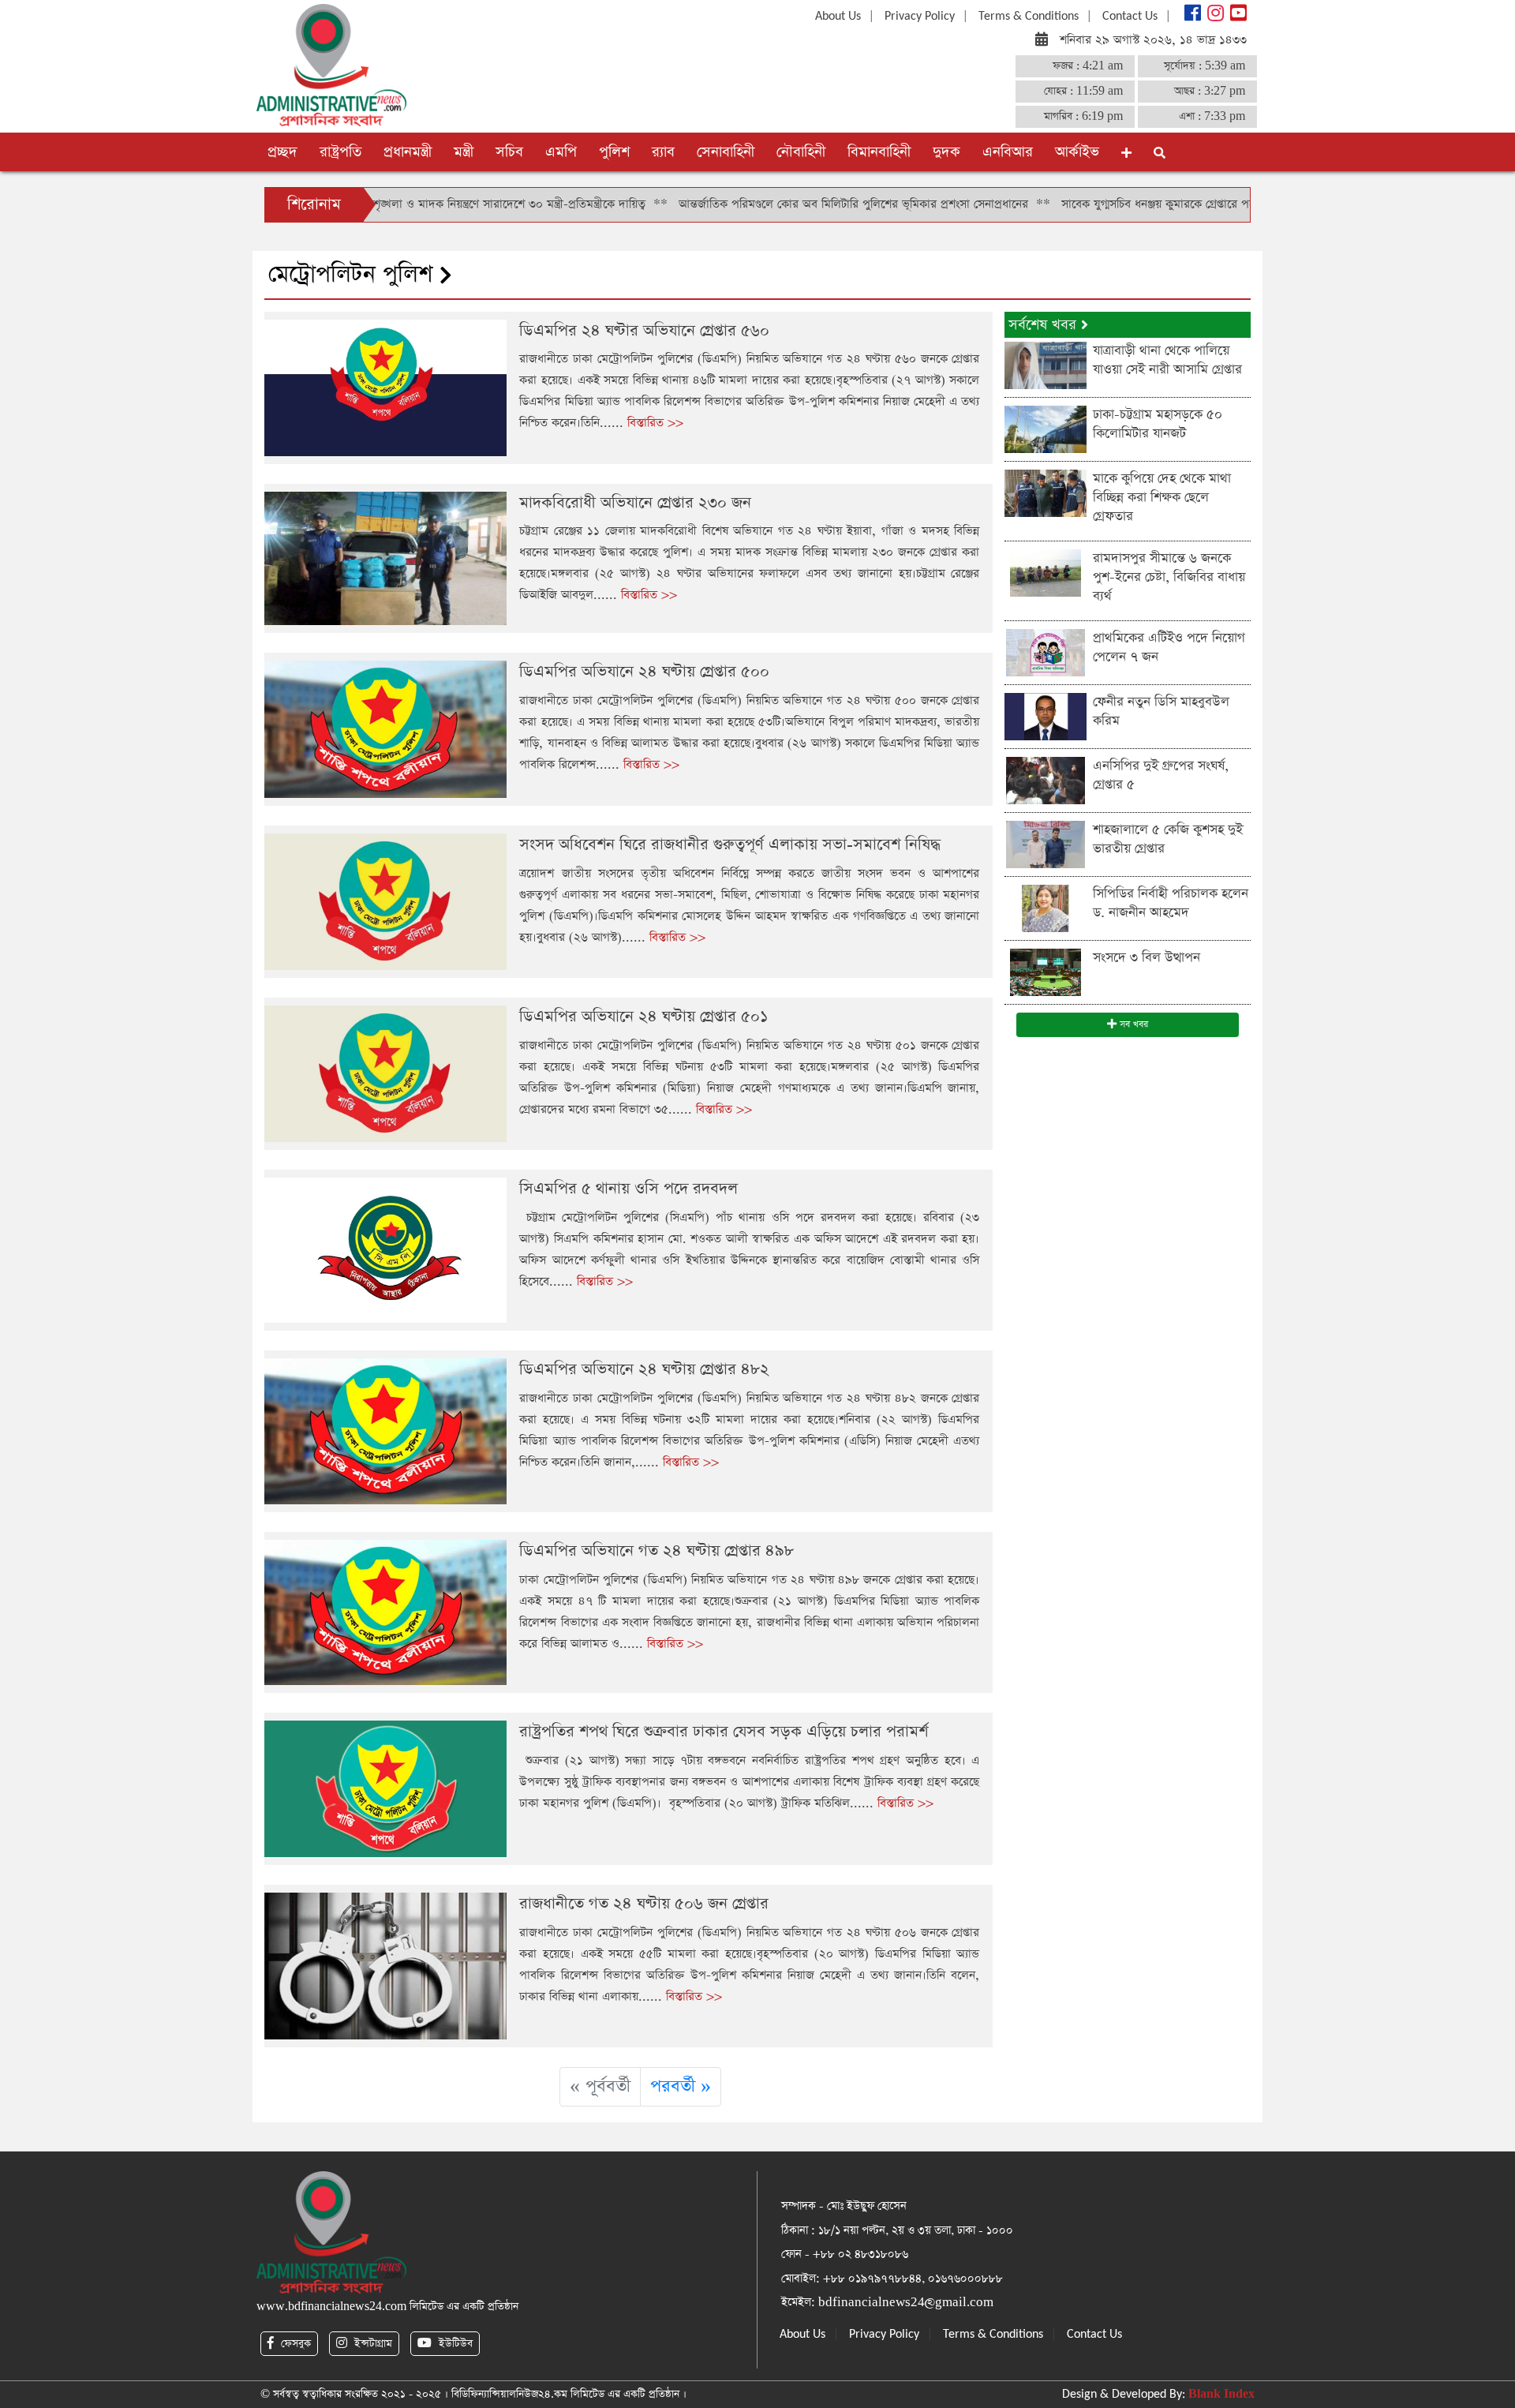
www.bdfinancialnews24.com (331, 2307)
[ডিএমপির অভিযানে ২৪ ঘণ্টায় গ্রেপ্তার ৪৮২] (385, 1431)
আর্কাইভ (1077, 152)
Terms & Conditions (1029, 17)
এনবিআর (1008, 152)
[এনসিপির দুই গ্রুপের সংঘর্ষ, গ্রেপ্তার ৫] (1046, 779)
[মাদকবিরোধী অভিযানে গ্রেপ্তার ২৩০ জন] (385, 558)
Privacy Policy (920, 17)
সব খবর (1132, 1024)
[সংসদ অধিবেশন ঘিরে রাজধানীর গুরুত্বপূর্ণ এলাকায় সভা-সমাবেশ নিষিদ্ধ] (385, 901)
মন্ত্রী (464, 152)
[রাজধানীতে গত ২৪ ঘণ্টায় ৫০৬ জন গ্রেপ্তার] (385, 1965)
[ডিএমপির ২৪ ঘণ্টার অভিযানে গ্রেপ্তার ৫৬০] (385, 386)
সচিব (509, 152)
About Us (838, 17)
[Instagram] (1214, 17)
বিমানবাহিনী (879, 152)
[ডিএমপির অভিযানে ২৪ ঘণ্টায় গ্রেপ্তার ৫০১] (385, 1072)
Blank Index (1221, 2394)
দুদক (946, 152)
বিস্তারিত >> (655, 423)
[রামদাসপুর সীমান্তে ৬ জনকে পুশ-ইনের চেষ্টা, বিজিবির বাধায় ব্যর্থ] (1046, 572)
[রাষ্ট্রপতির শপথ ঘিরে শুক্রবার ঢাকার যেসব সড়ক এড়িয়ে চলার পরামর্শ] (385, 1788)
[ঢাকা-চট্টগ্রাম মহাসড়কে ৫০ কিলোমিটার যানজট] (1046, 428)
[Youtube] (1237, 17)
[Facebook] (1191, 17)
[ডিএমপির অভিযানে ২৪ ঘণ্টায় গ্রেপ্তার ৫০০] (385, 728)
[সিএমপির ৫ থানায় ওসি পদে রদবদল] (385, 1249)
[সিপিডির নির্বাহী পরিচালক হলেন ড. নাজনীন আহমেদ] (1046, 907)
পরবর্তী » (681, 2087)
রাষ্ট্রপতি (340, 152)
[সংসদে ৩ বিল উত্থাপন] (1046, 971)
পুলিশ (614, 152)
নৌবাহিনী (801, 152)
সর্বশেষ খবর (1045, 325)
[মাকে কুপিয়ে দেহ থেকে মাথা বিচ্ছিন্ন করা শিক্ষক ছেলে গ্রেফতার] (1046, 492)
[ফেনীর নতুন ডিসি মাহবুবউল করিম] (1046, 715)
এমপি (561, 152)
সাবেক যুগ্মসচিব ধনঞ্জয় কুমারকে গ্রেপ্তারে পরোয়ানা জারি (1102, 204)
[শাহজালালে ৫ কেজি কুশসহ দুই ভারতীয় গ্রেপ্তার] (1046, 843)
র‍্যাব (663, 152)
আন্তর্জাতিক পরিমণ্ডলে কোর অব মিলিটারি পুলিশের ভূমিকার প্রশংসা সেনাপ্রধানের (772, 204)
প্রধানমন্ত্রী (408, 152)
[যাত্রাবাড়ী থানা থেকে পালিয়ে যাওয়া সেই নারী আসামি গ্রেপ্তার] (1046, 364)
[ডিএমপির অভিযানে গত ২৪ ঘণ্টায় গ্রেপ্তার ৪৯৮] (385, 1611)
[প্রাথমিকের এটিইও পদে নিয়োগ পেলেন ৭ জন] (1046, 652)
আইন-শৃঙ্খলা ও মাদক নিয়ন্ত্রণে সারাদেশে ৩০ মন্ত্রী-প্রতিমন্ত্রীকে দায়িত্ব (414, 204)
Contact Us (1130, 17)
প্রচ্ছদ (282, 152)
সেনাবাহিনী (726, 152)
